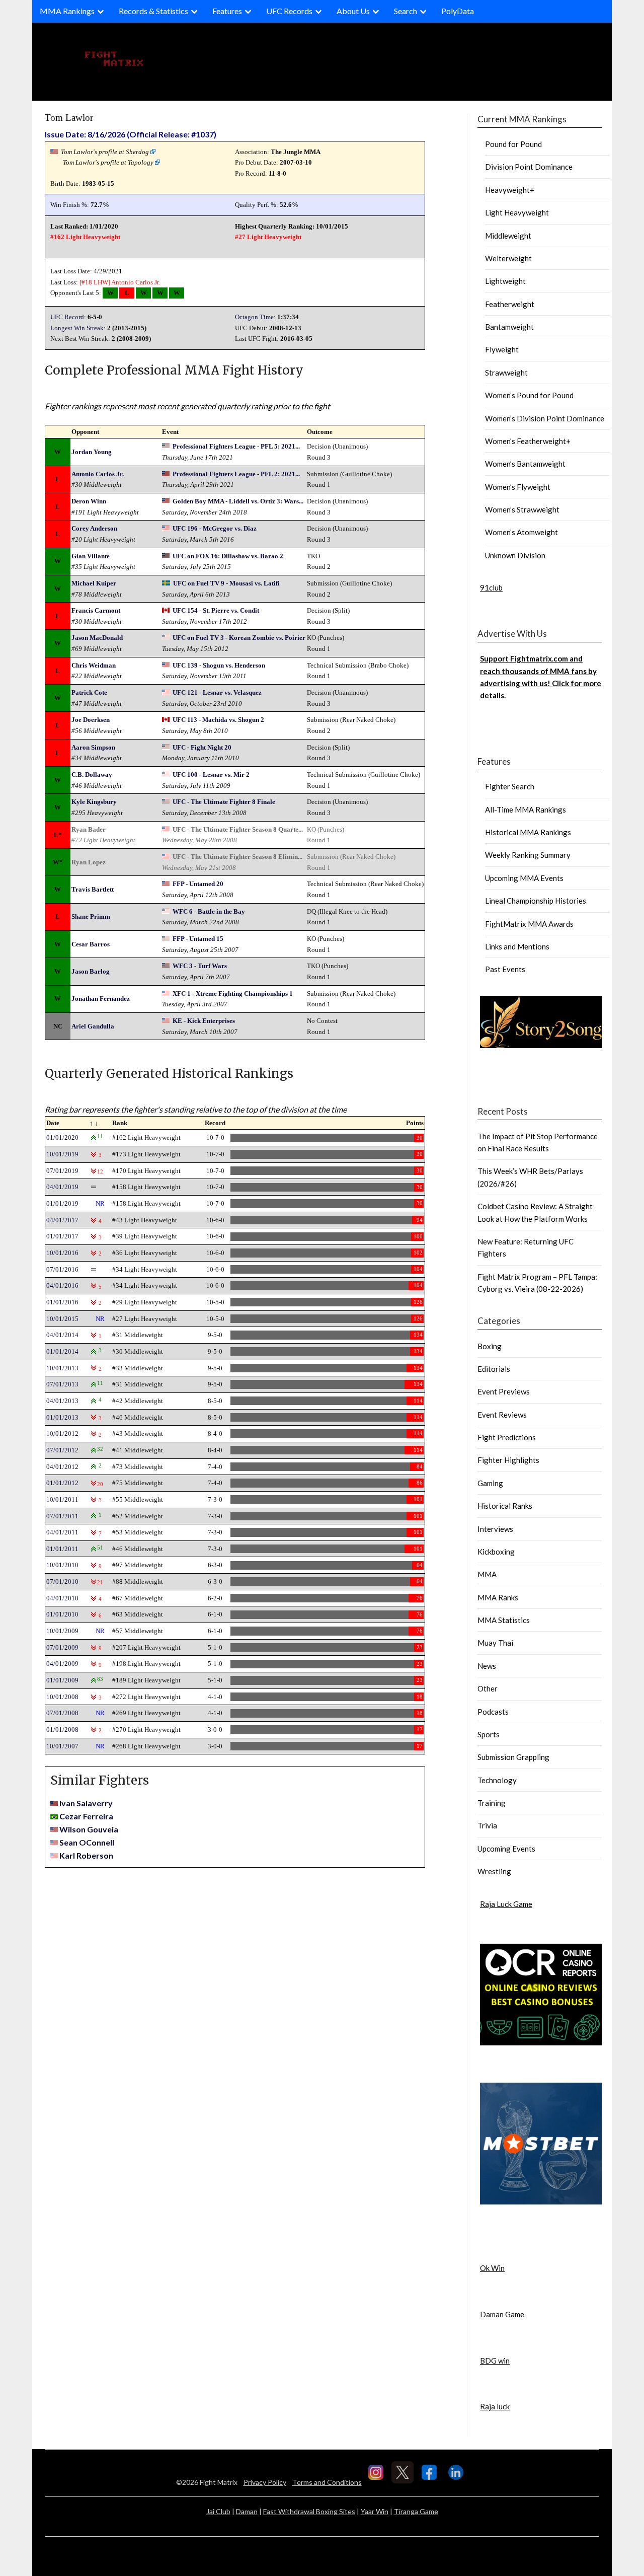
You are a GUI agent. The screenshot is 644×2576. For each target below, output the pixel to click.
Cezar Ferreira (86, 1816)
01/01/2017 (62, 1236)
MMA (487, 1574)
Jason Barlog (91, 971)
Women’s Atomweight (521, 532)
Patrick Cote (89, 692)
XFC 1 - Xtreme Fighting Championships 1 (233, 993)
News (487, 1666)
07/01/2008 (62, 1713)
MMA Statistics (504, 1620)
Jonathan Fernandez (101, 999)
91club (491, 587)
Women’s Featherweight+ (528, 441)
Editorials (494, 1369)
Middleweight (508, 236)
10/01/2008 (62, 1697)
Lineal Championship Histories (536, 901)
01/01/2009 (62, 1680)
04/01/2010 (62, 1598)
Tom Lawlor (69, 118)
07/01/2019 (62, 1171)
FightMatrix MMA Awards (529, 924)
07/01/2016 (62, 1269)
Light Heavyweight (517, 212)
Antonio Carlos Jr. (136, 282)
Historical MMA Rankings (528, 832)
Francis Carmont (96, 610)
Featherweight (510, 304)
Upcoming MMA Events (524, 878)
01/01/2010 (62, 1614)
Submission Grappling (513, 1757)
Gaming (490, 1483)
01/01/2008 (62, 1729)
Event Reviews (502, 1415)
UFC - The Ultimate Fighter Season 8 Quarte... (238, 829)
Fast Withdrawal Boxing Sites (309, 2511)
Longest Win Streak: (78, 328)
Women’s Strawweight (522, 509)
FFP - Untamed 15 (198, 939)
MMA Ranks (498, 1597)
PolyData (458, 11)
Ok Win (492, 2268)
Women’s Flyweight (518, 487)
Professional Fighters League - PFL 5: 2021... (236, 446)
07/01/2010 (62, 1581)
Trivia (487, 1825)
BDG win (495, 2361)
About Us (353, 11)
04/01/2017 (62, 1220)
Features (227, 11)
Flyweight (502, 349)
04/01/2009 (62, 1664)
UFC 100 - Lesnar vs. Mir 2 (211, 775)
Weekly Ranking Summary (528, 855)
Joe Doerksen (91, 720)
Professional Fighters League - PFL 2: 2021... (236, 474)
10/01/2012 (62, 1433)
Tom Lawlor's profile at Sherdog (105, 152)
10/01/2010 (62, 1565)
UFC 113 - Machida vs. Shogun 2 (218, 720)
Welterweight (508, 258)
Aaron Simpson (93, 747)
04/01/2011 (62, 1532)
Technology (497, 1780)
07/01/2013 (62, 1384)
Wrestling (494, 1871)
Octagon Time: (255, 317)
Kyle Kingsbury (94, 802)
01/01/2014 (62, 1351)
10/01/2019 (62, 1154)
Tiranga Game (416, 2511)
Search (406, 11)
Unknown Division (515, 555)
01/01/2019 (62, 1203)
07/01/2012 (62, 1450)
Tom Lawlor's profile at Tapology (108, 162)
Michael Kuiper (94, 583)
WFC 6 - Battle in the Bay (209, 911)
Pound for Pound (513, 144)
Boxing (490, 1346)
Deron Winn (89, 501)
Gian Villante (91, 556)
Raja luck (495, 2406)
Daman (247, 2511)
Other (488, 1688)
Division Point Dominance (529, 167)
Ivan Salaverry (86, 1803)
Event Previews (504, 1391)
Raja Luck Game (506, 1904)
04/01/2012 (62, 1467)
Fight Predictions (507, 1437)
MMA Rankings (67, 11)
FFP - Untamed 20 (198, 884)
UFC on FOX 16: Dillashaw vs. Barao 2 (228, 556)
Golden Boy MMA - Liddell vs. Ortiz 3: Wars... (238, 501)
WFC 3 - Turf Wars (200, 966)
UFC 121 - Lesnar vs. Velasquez (217, 692)
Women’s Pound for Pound (529, 395)
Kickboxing (496, 1552)
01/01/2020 (62, 1137)
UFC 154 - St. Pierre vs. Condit (216, 610)
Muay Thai (495, 1643)
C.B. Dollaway (92, 775)
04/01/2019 (62, 1187)
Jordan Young (92, 452)
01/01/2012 (62, 1483)
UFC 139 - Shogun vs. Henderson (219, 665)
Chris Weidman (94, 665)
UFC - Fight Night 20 (202, 747)
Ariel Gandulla (93, 1026)
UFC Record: (68, 317)
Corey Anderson (94, 528)
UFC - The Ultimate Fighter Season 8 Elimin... (237, 857)
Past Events (505, 969)
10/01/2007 (62, 1746)
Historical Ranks (505, 1506)
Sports (489, 1734)
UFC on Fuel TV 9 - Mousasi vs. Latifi (226, 583)
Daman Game (502, 2314)
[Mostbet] (541, 2201)
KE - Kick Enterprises (204, 1021)
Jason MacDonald (97, 638)
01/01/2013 (62, 1417)
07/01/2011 (62, 1516)
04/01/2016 (62, 1285)
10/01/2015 (62, 1319)
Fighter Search (510, 786)
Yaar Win (375, 2511)
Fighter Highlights (508, 1460)
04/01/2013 (62, 1401)
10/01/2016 (62, 1253)
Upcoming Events (506, 1849)
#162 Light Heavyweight (85, 237)
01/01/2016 (62, 1302)
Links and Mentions (517, 946)
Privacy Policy (265, 2482)
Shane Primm (91, 916)
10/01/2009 (62, 1631)
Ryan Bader (89, 829)
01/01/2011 (62, 1549)
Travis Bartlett (93, 889)
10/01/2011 (62, 1499)
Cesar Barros (91, 944)
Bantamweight (509, 327)
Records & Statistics (153, 11)
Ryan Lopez (89, 862)
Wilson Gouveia (89, 1829)
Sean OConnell (87, 1842)
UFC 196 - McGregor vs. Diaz (215, 528)
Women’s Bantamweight (525, 464)
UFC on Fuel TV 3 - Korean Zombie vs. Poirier (239, 638)
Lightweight (505, 281)
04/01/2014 (62, 1335)
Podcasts (493, 1712)
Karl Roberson (86, 1855)
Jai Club (218, 2511)
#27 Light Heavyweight (268, 237)
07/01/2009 (62, 1647)
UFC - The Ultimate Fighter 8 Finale (224, 802)
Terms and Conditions (327, 2482)
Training (492, 1803)
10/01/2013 (62, 1368)
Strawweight (506, 373)
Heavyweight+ (510, 190)
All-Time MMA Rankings (526, 809)
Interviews (495, 1529)
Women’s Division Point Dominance (545, 418)
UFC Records (289, 11)
